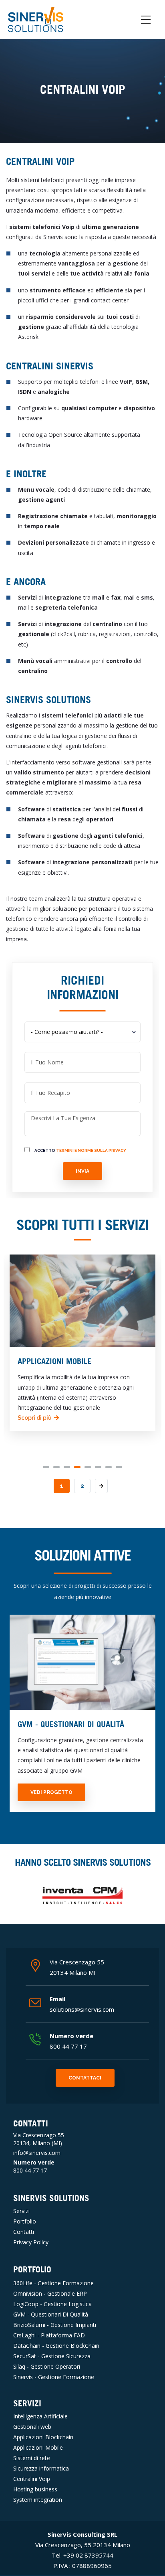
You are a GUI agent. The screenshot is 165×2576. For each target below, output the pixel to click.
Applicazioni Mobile (38, 2447)
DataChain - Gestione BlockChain (56, 2346)
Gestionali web (32, 2427)
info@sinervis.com (37, 2153)
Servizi (21, 2211)
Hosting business (35, 2489)
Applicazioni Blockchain (43, 2437)
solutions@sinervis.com (82, 2009)
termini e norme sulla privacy (91, 1150)
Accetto (80, 1150)
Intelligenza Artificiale (40, 2416)
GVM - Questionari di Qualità (51, 2314)
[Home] (36, 18)
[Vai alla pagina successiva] (101, 1486)
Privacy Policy (31, 2242)
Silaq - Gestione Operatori (47, 2366)
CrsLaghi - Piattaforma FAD (49, 2335)
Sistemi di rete (32, 2458)
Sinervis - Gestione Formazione (54, 2377)
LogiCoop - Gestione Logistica (52, 2304)
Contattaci (85, 2078)
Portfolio (25, 2221)
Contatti (24, 2232)
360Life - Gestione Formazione (53, 2283)
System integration (38, 2500)
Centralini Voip (32, 2479)
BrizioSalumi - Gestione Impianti (55, 2325)
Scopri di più (134, 1418)
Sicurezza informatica (41, 2468)
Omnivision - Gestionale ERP (50, 2293)
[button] (46, 1467)
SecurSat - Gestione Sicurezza (52, 2356)
